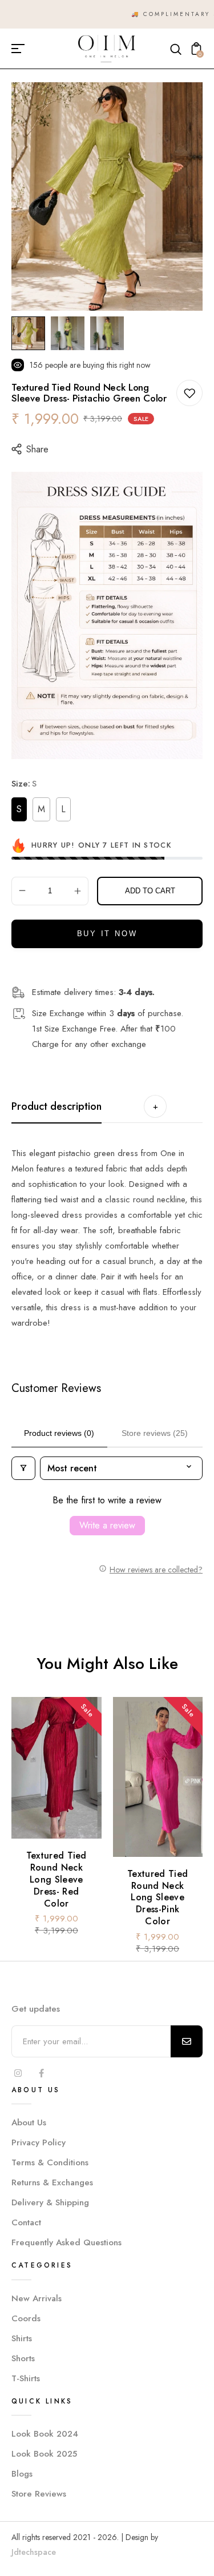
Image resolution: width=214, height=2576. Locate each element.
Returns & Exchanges (52, 2182)
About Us (29, 2122)
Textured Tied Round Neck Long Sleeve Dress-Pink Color (158, 1897)
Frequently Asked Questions (66, 2242)
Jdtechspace (34, 2552)
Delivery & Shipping (50, 2202)
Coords (26, 2318)
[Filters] (23, 1468)
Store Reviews (39, 2494)
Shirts (22, 2338)
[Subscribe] (187, 2041)
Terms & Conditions (50, 2162)
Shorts (23, 2358)
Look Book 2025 (44, 2454)
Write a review (107, 1525)
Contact (26, 2222)
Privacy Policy (39, 2142)
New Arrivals (37, 2298)
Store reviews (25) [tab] (155, 1433)
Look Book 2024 (45, 2434)
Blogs (22, 2474)
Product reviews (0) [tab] (59, 1433)
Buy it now (107, 934)
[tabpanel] (31, 333)
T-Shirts (26, 2378)
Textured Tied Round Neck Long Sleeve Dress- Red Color (56, 1880)
